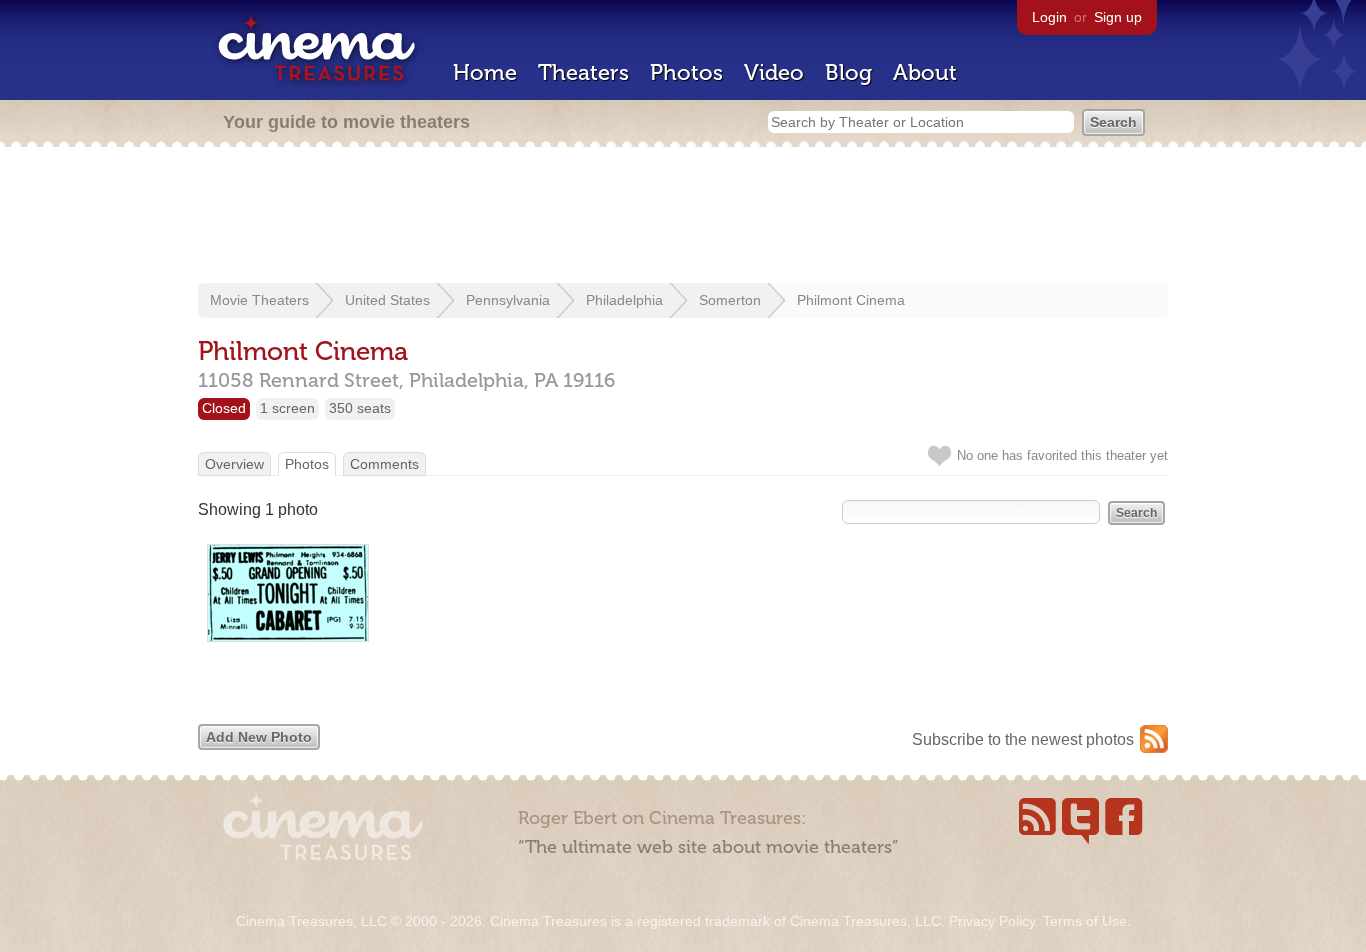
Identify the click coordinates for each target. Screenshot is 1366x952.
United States (387, 300)
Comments (384, 464)
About (925, 72)
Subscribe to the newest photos (1023, 739)
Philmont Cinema (851, 300)
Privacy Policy (992, 921)
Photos (686, 72)
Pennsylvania (508, 300)
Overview (234, 464)
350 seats (360, 408)
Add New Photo (259, 737)
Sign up (1118, 17)
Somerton (730, 300)
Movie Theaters (259, 300)
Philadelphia (624, 300)
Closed (224, 408)
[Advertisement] (683, 217)
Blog (848, 72)
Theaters (583, 72)
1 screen (287, 408)
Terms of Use (1085, 921)
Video (774, 72)
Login (1049, 17)
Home (485, 72)
